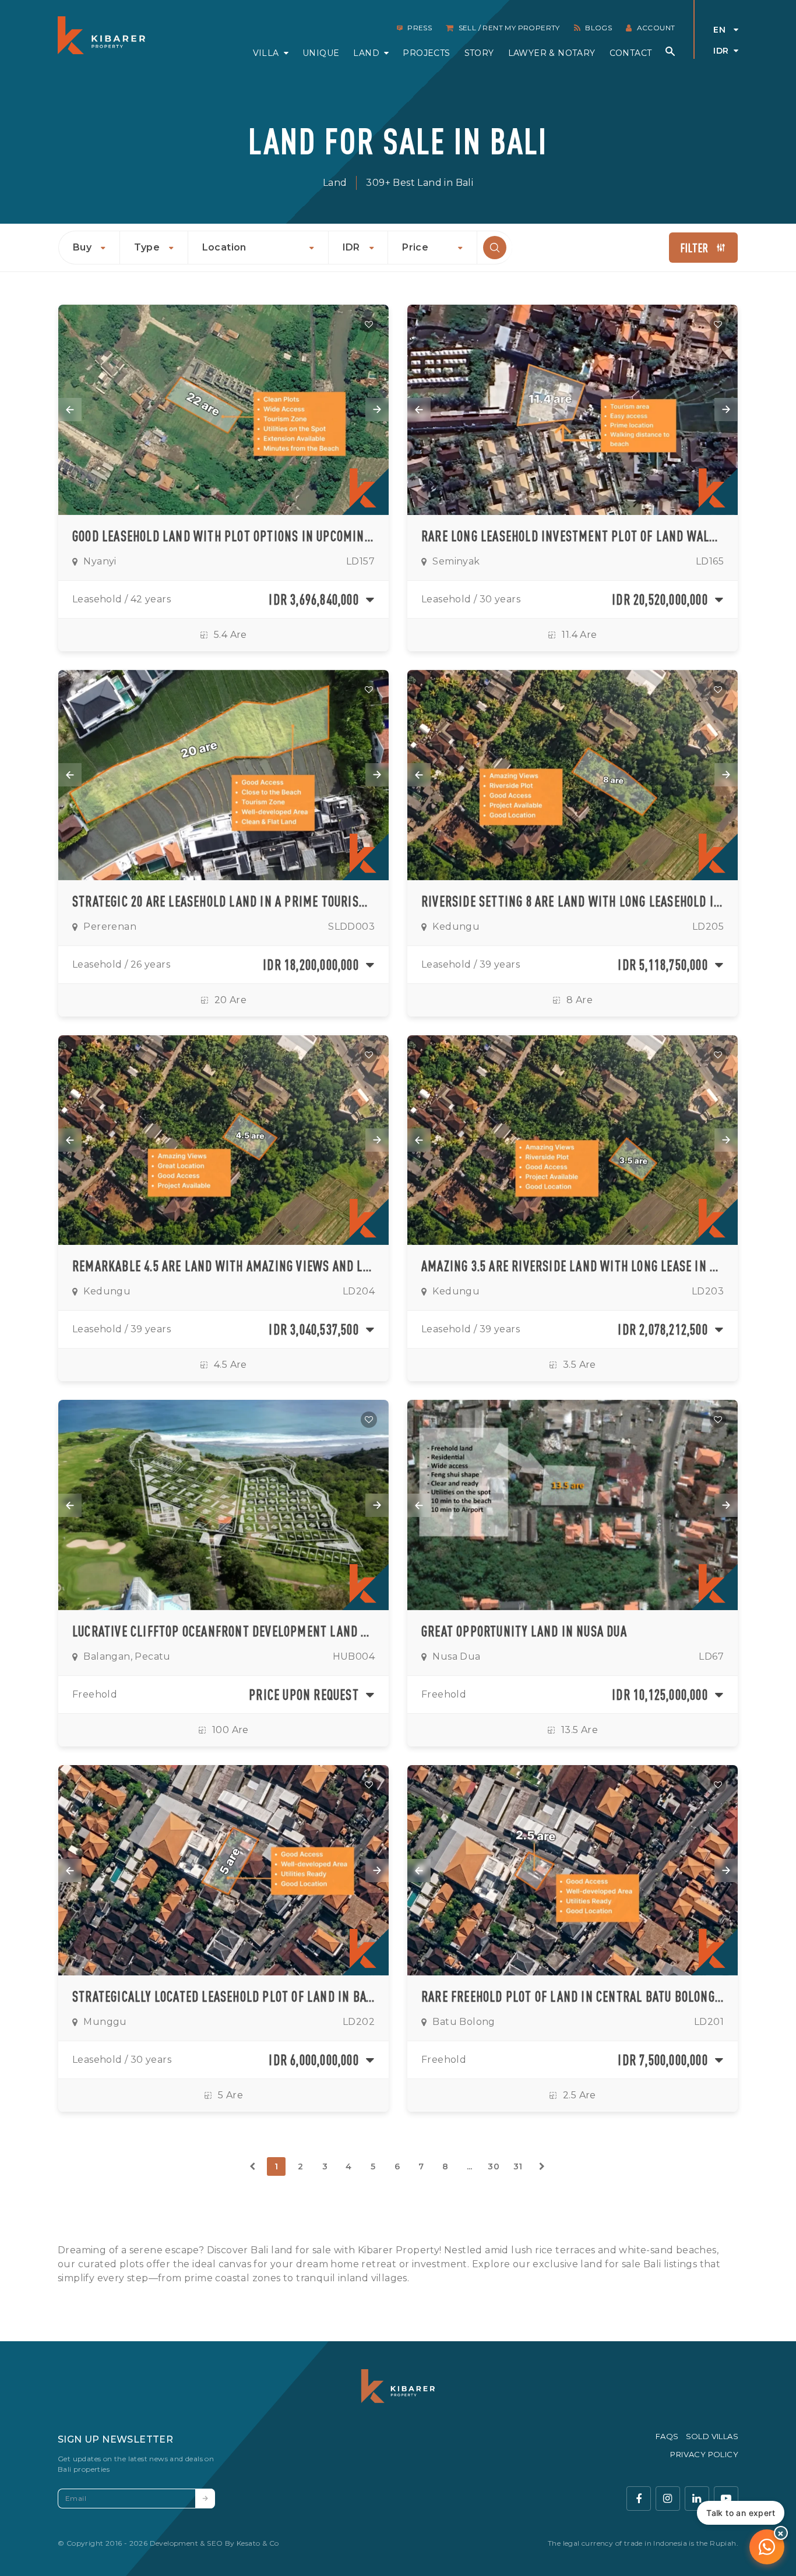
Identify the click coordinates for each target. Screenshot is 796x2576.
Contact (631, 53)
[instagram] (668, 2499)
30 (494, 2166)
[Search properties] (670, 51)
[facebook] (639, 2499)
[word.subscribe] (205, 2499)
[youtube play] (726, 2499)
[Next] (542, 2166)
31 (518, 2166)
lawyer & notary (552, 53)
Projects (426, 53)
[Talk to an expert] (767, 2547)
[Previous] (252, 2166)
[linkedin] (697, 2499)
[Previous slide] (70, 410)
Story (479, 53)
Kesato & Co (258, 2543)
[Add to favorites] (369, 324)
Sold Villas (712, 2436)
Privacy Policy (704, 2454)
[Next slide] (377, 410)
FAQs (667, 2436)
